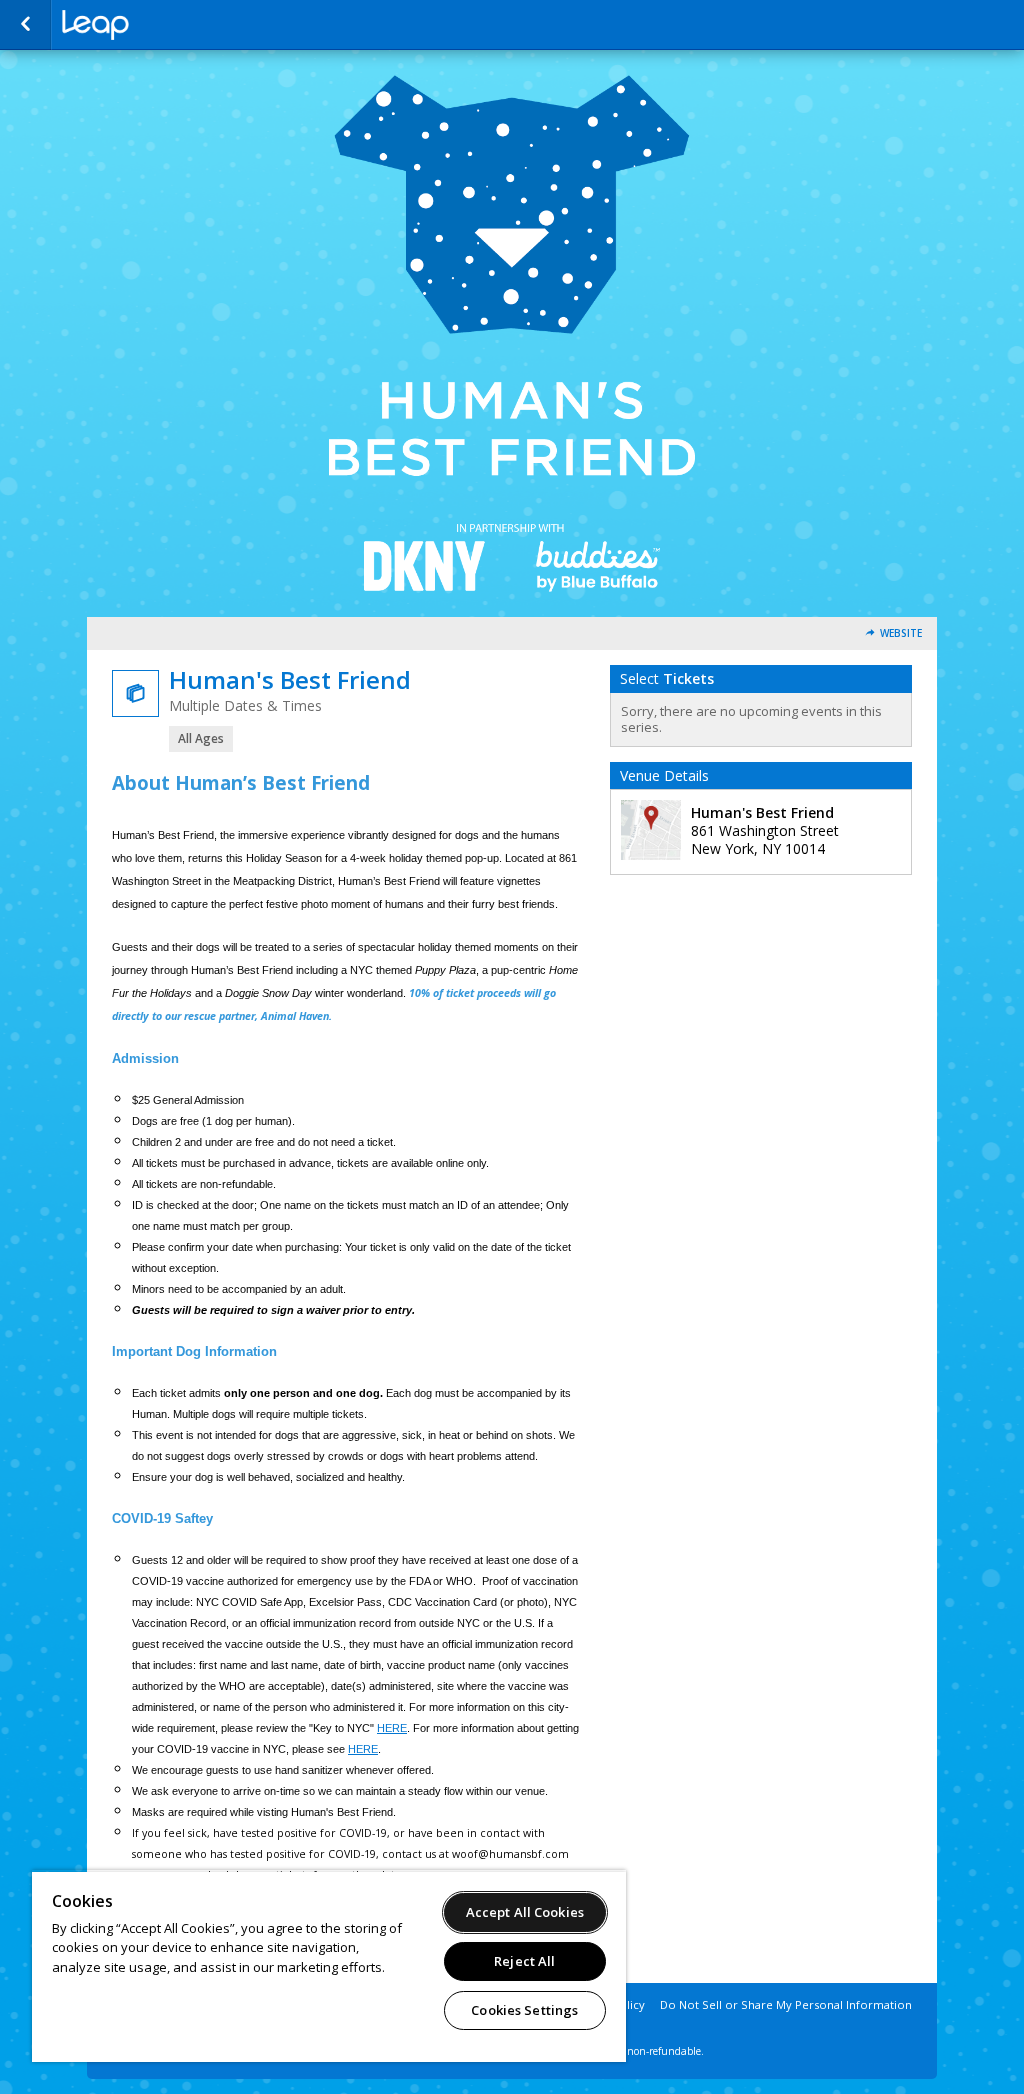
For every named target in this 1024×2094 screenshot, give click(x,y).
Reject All (524, 1961)
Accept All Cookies (525, 1912)
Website (901, 633)
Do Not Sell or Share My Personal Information (786, 2004)
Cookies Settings (524, 2010)
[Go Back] (25, 25)
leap (162, 25)
